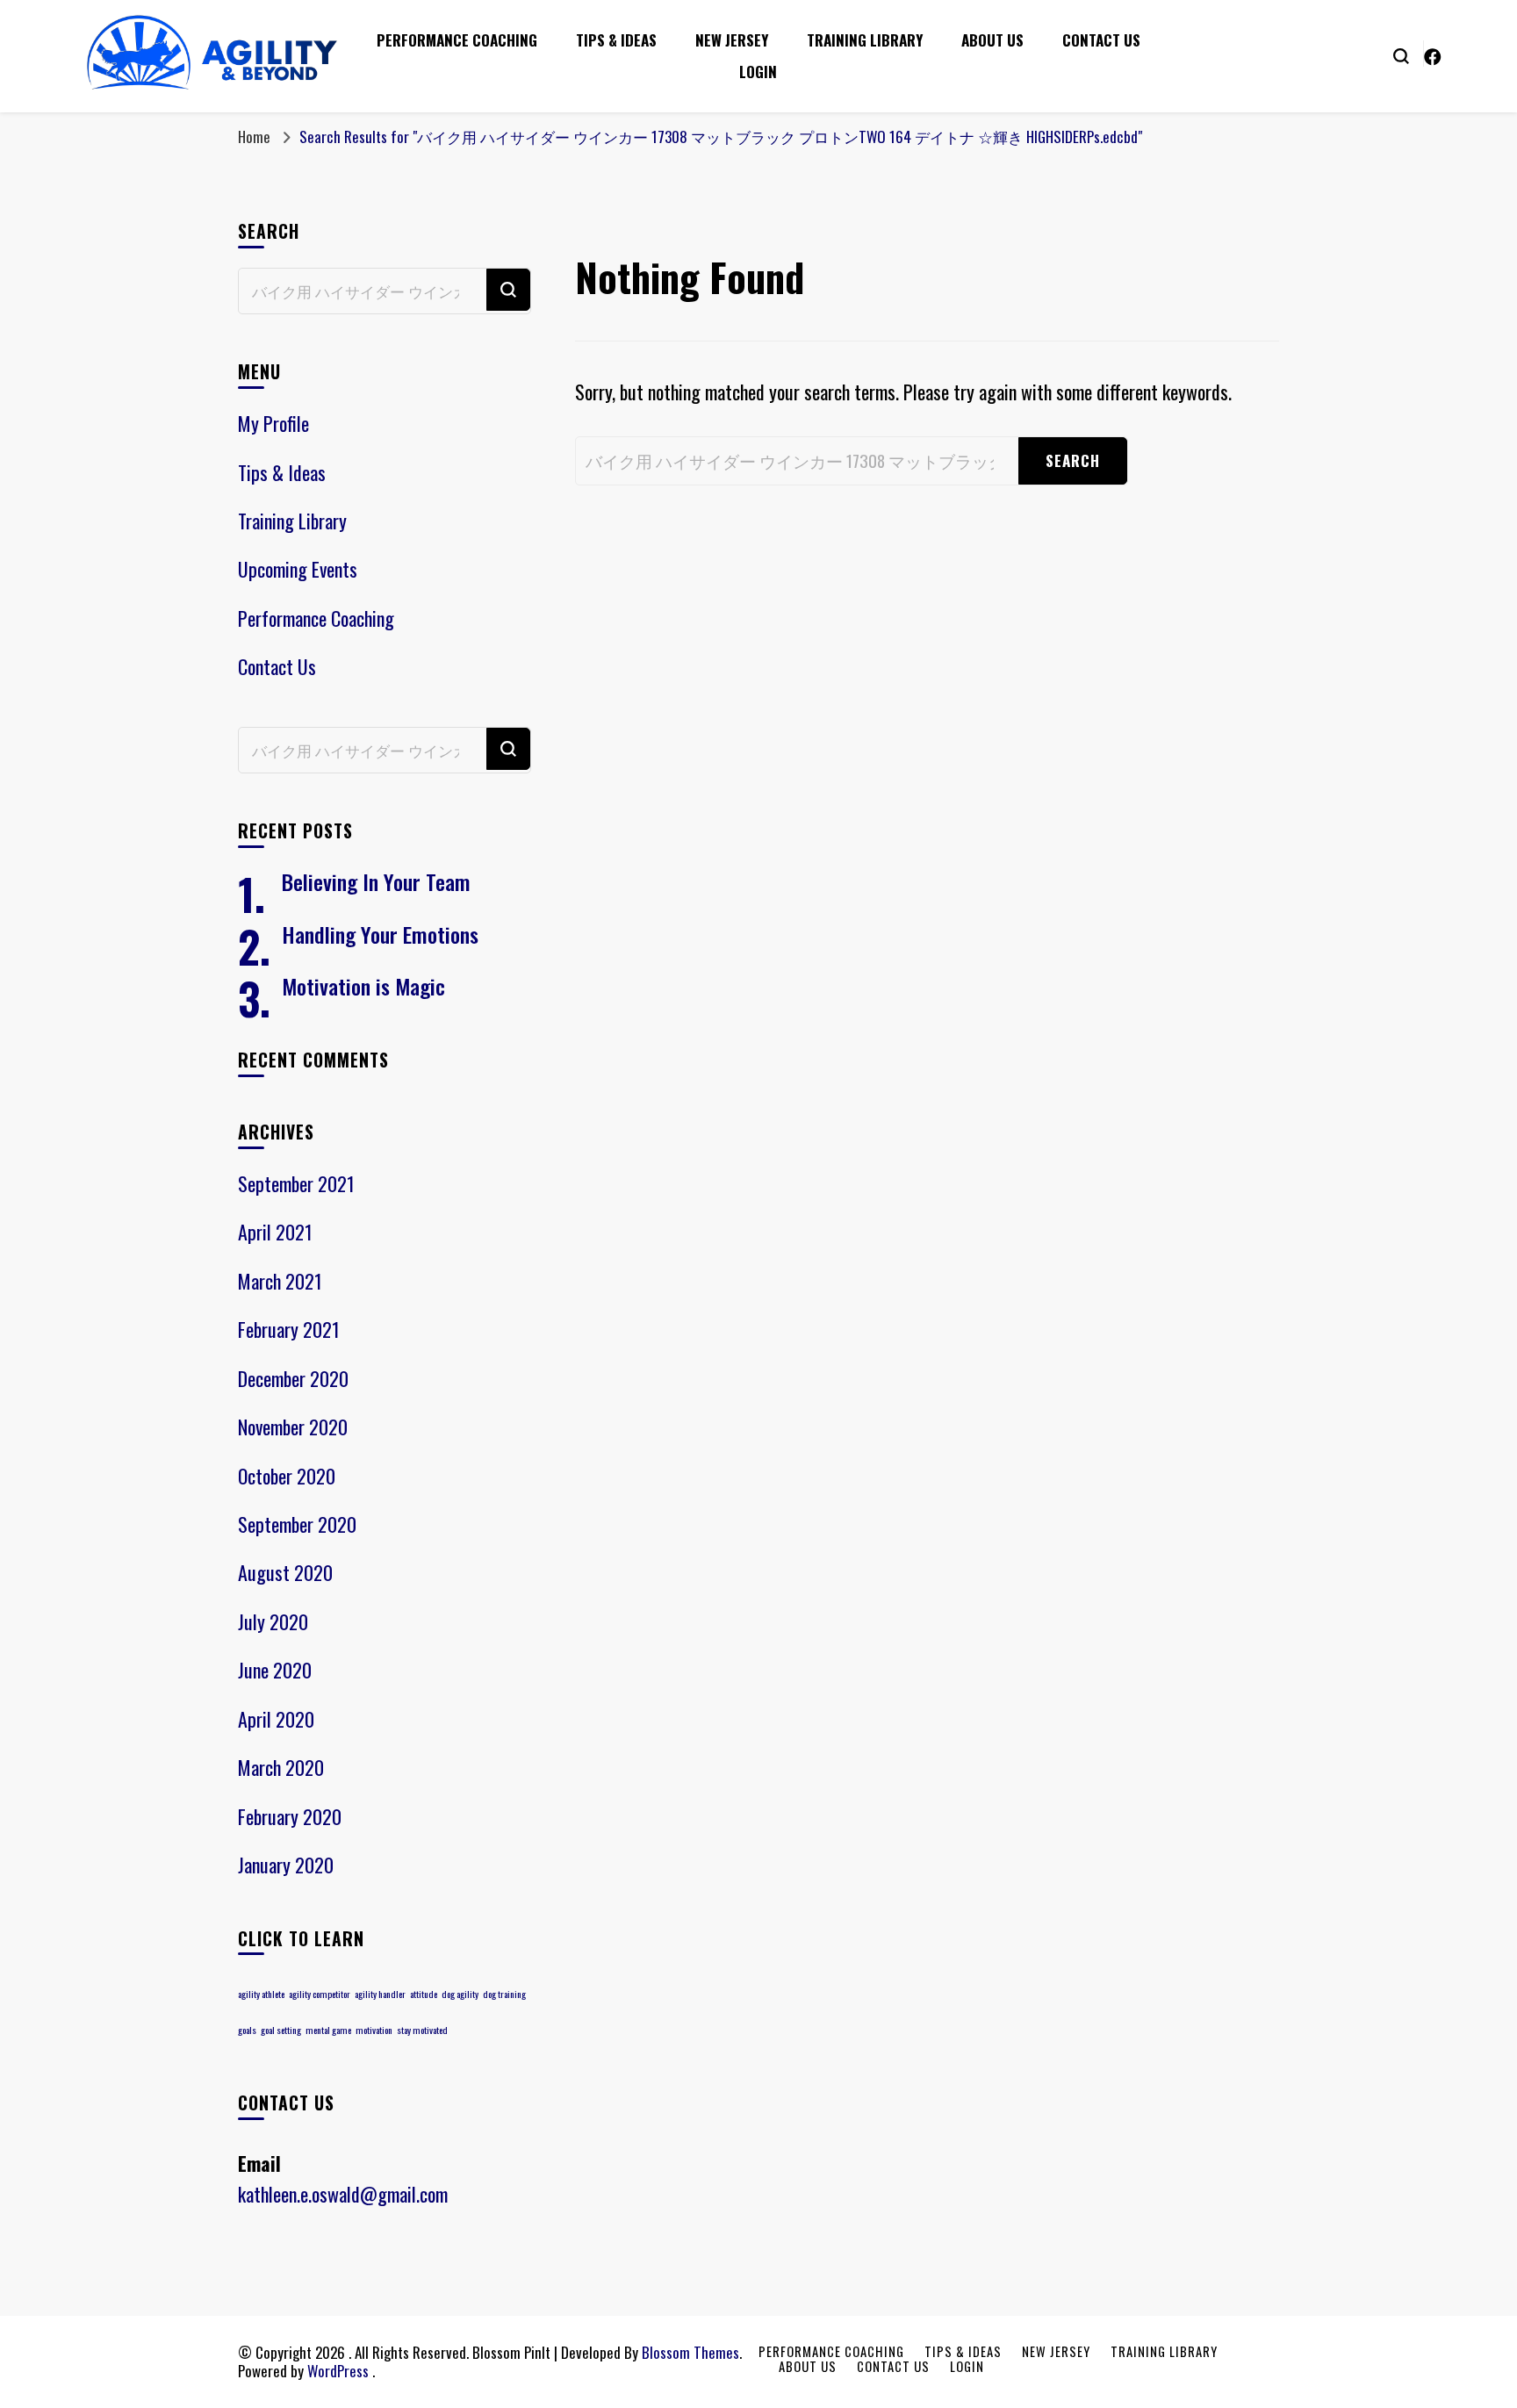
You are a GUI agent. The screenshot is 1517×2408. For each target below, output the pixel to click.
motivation (374, 2030)
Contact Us (1101, 40)
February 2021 (289, 1329)
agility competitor (320, 1994)
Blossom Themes (690, 2352)
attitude (424, 1994)
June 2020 (275, 1670)
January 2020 (286, 1865)
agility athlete (261, 1994)
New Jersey (732, 40)
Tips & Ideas (616, 40)
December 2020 (293, 1378)
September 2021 (296, 1183)
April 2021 (275, 1232)
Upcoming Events (298, 569)
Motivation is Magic (363, 986)
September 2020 (297, 1524)
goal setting (281, 2030)
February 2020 (290, 1816)
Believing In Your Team (376, 881)
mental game (328, 2030)
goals (247, 2030)
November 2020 (293, 1427)
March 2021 (280, 1281)
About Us (992, 40)
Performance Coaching (457, 40)
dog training (504, 1994)
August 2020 (285, 1572)
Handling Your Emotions (380, 934)
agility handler (380, 1994)
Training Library (865, 40)
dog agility (460, 1994)
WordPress (338, 2371)
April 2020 (276, 1719)
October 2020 (287, 1476)
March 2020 (281, 1767)
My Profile (273, 423)
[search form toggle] (1401, 54)
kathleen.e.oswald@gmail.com (343, 2194)
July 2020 (273, 1621)
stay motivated (422, 2030)
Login (758, 72)
